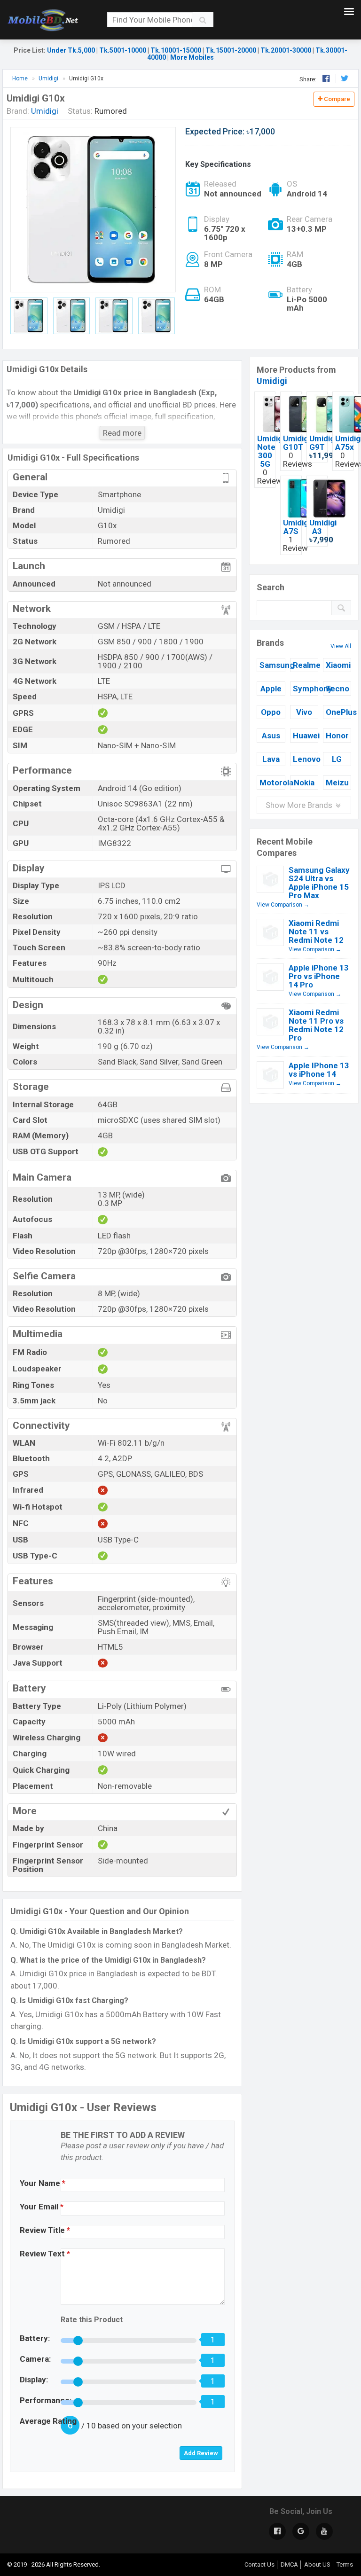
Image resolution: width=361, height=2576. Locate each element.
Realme (306, 665)
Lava (271, 759)
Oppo (271, 712)
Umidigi (272, 381)
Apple (271, 689)
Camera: (35, 2359)
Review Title (45, 2230)
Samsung (272, 665)
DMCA (289, 2564)
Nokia (304, 783)
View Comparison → (283, 905)
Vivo (304, 712)
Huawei (306, 736)
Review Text (45, 2254)
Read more (122, 433)
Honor (337, 736)
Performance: (46, 2400)
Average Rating (48, 2421)
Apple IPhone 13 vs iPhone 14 (319, 1070)
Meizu (337, 783)
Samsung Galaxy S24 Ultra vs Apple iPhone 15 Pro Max (319, 883)
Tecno (337, 689)
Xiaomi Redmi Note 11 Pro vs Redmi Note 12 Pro (316, 1025)
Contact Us (259, 2564)
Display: (34, 2380)
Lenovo (306, 759)
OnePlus (338, 712)
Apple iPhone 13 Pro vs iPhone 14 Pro (319, 976)
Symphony (306, 689)
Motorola (272, 783)
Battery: (35, 2338)
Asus (271, 736)
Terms (345, 2564)
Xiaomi (338, 665)
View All (341, 646)
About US (317, 2564)
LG (337, 759)
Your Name (43, 2183)
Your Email (42, 2207)
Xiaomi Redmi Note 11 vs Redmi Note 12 (316, 932)
